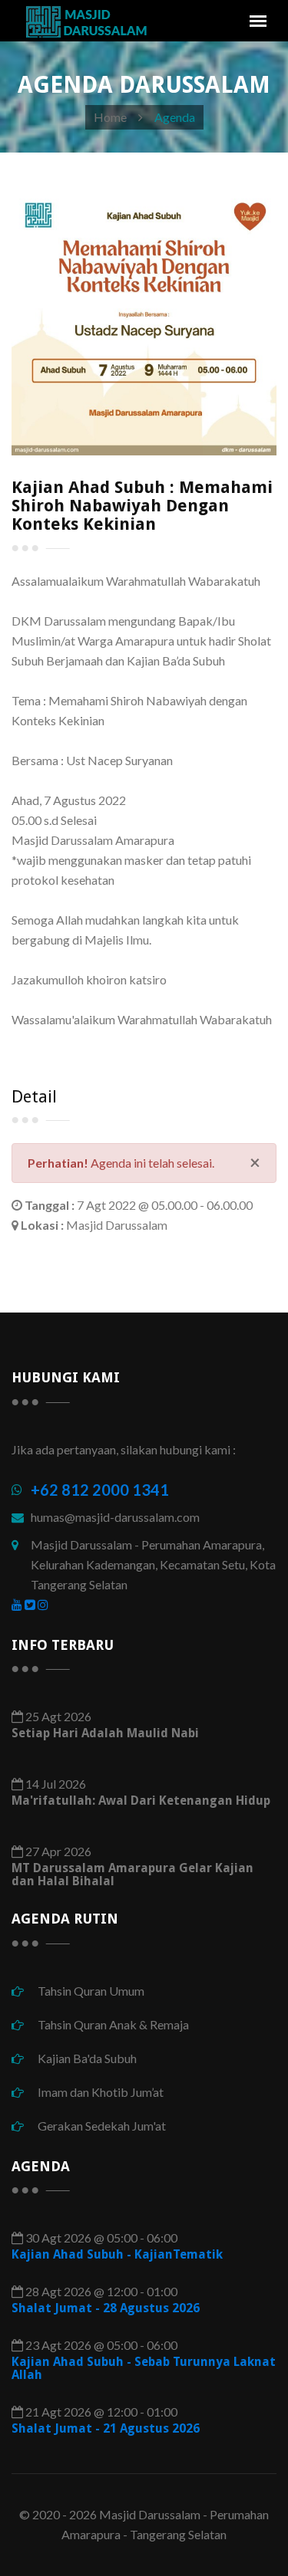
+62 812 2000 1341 (100, 1490)
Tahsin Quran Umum (90, 1991)
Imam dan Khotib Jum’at (99, 2092)
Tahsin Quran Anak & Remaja (112, 2024)
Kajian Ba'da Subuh (86, 2058)
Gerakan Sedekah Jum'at (101, 2126)
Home (110, 117)
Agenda (175, 117)
